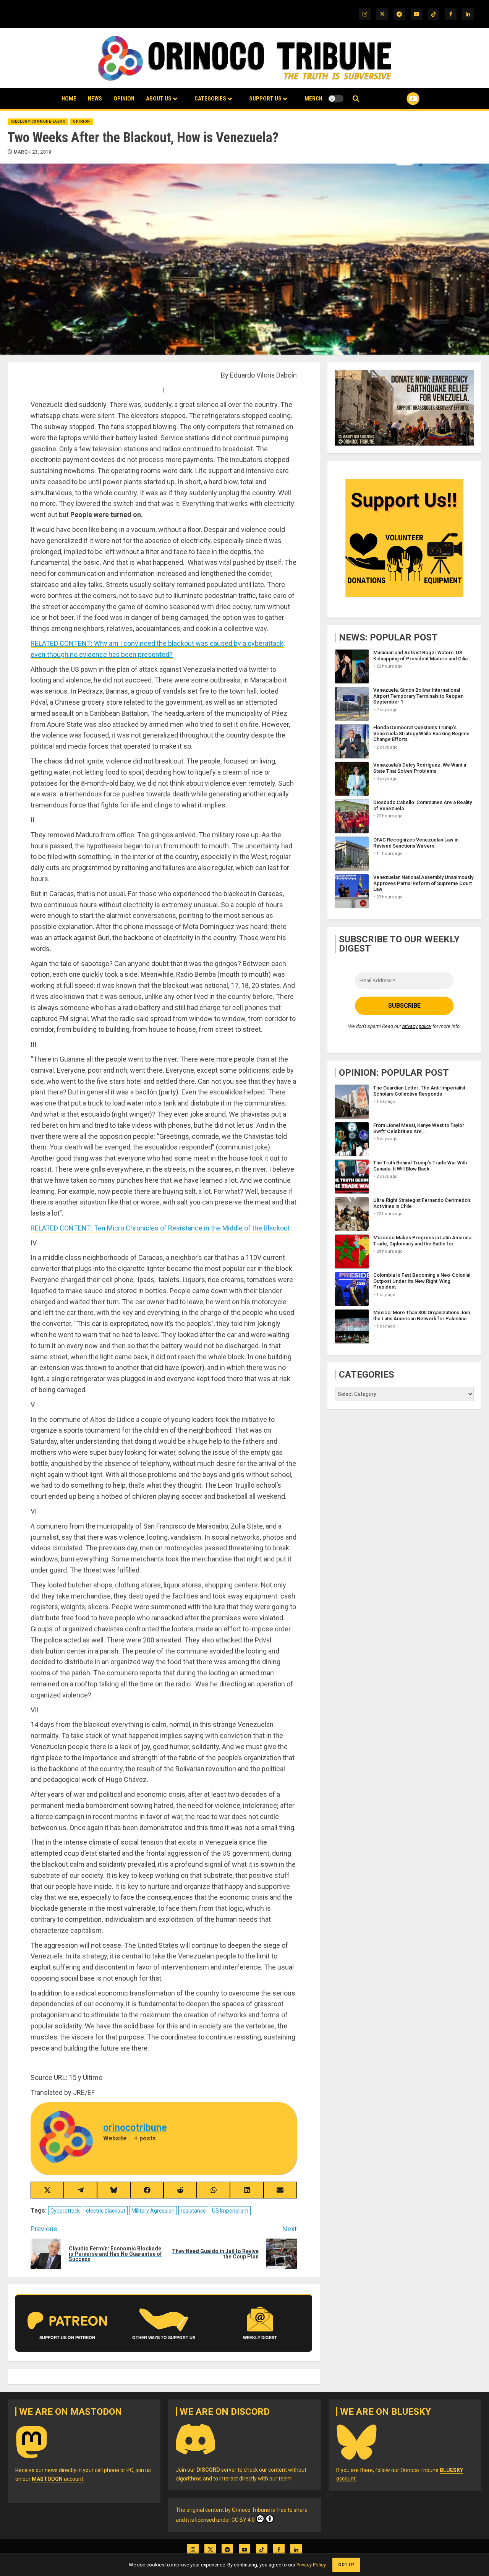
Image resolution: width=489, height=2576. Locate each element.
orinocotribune (135, 2128)
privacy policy (417, 1026)
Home (69, 99)
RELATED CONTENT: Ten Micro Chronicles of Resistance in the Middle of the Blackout (160, 1228)
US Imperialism (230, 2211)
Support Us (265, 99)
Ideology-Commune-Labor (38, 122)
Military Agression (153, 2211)
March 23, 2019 (33, 152)
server (216, 2470)
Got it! (346, 2565)
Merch (313, 99)
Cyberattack (65, 2211)
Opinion (124, 99)
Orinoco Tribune (251, 2510)
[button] (356, 99)
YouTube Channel (401, 99)
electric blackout (106, 2211)
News (95, 99)
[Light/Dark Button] (336, 99)
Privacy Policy (311, 2565)
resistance (193, 2211)
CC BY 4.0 (243, 2520)
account (57, 2479)
